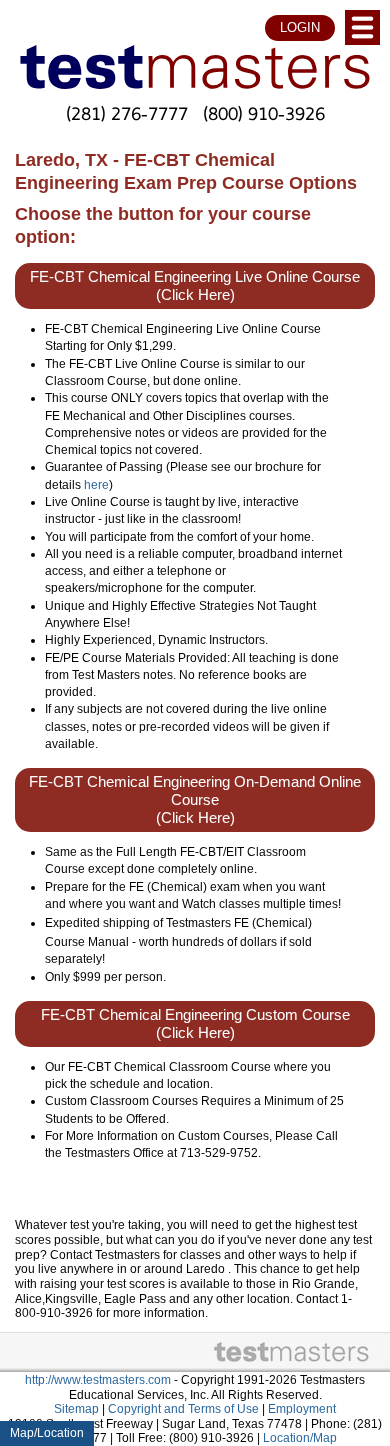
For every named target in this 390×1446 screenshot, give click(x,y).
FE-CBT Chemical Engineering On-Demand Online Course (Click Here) (195, 800)
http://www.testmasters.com (98, 1380)
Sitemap (76, 1409)
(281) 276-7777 (127, 113)
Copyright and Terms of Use (183, 1409)
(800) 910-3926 (264, 113)
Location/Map (300, 1438)
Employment (302, 1409)
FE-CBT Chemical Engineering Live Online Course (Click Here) (195, 286)
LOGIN (300, 27)
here (96, 485)
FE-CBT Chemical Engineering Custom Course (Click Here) (195, 1024)
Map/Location (47, 1433)
